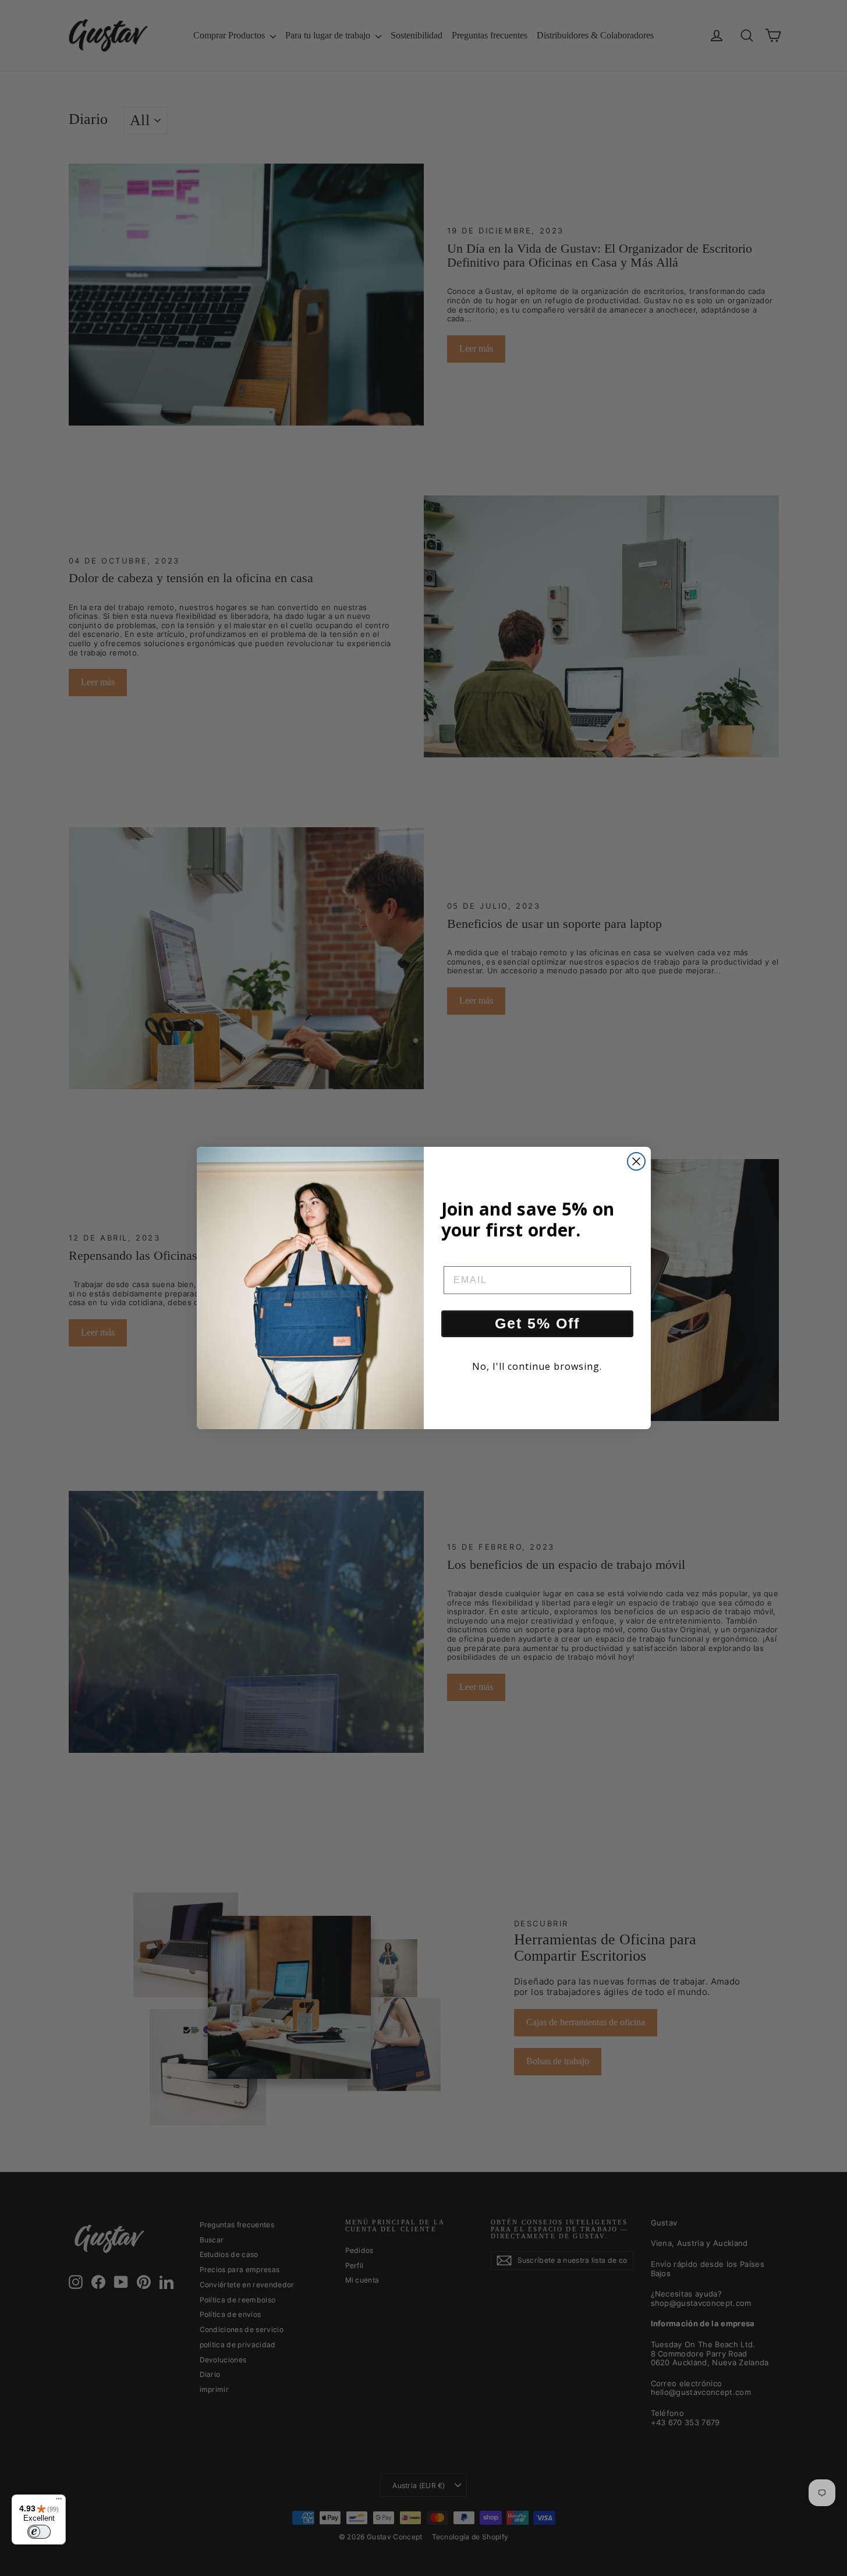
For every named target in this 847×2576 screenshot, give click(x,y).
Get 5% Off (537, 1323)
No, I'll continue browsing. (537, 1366)
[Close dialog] (636, 1161)
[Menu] (59, 2501)
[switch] (39, 2532)
